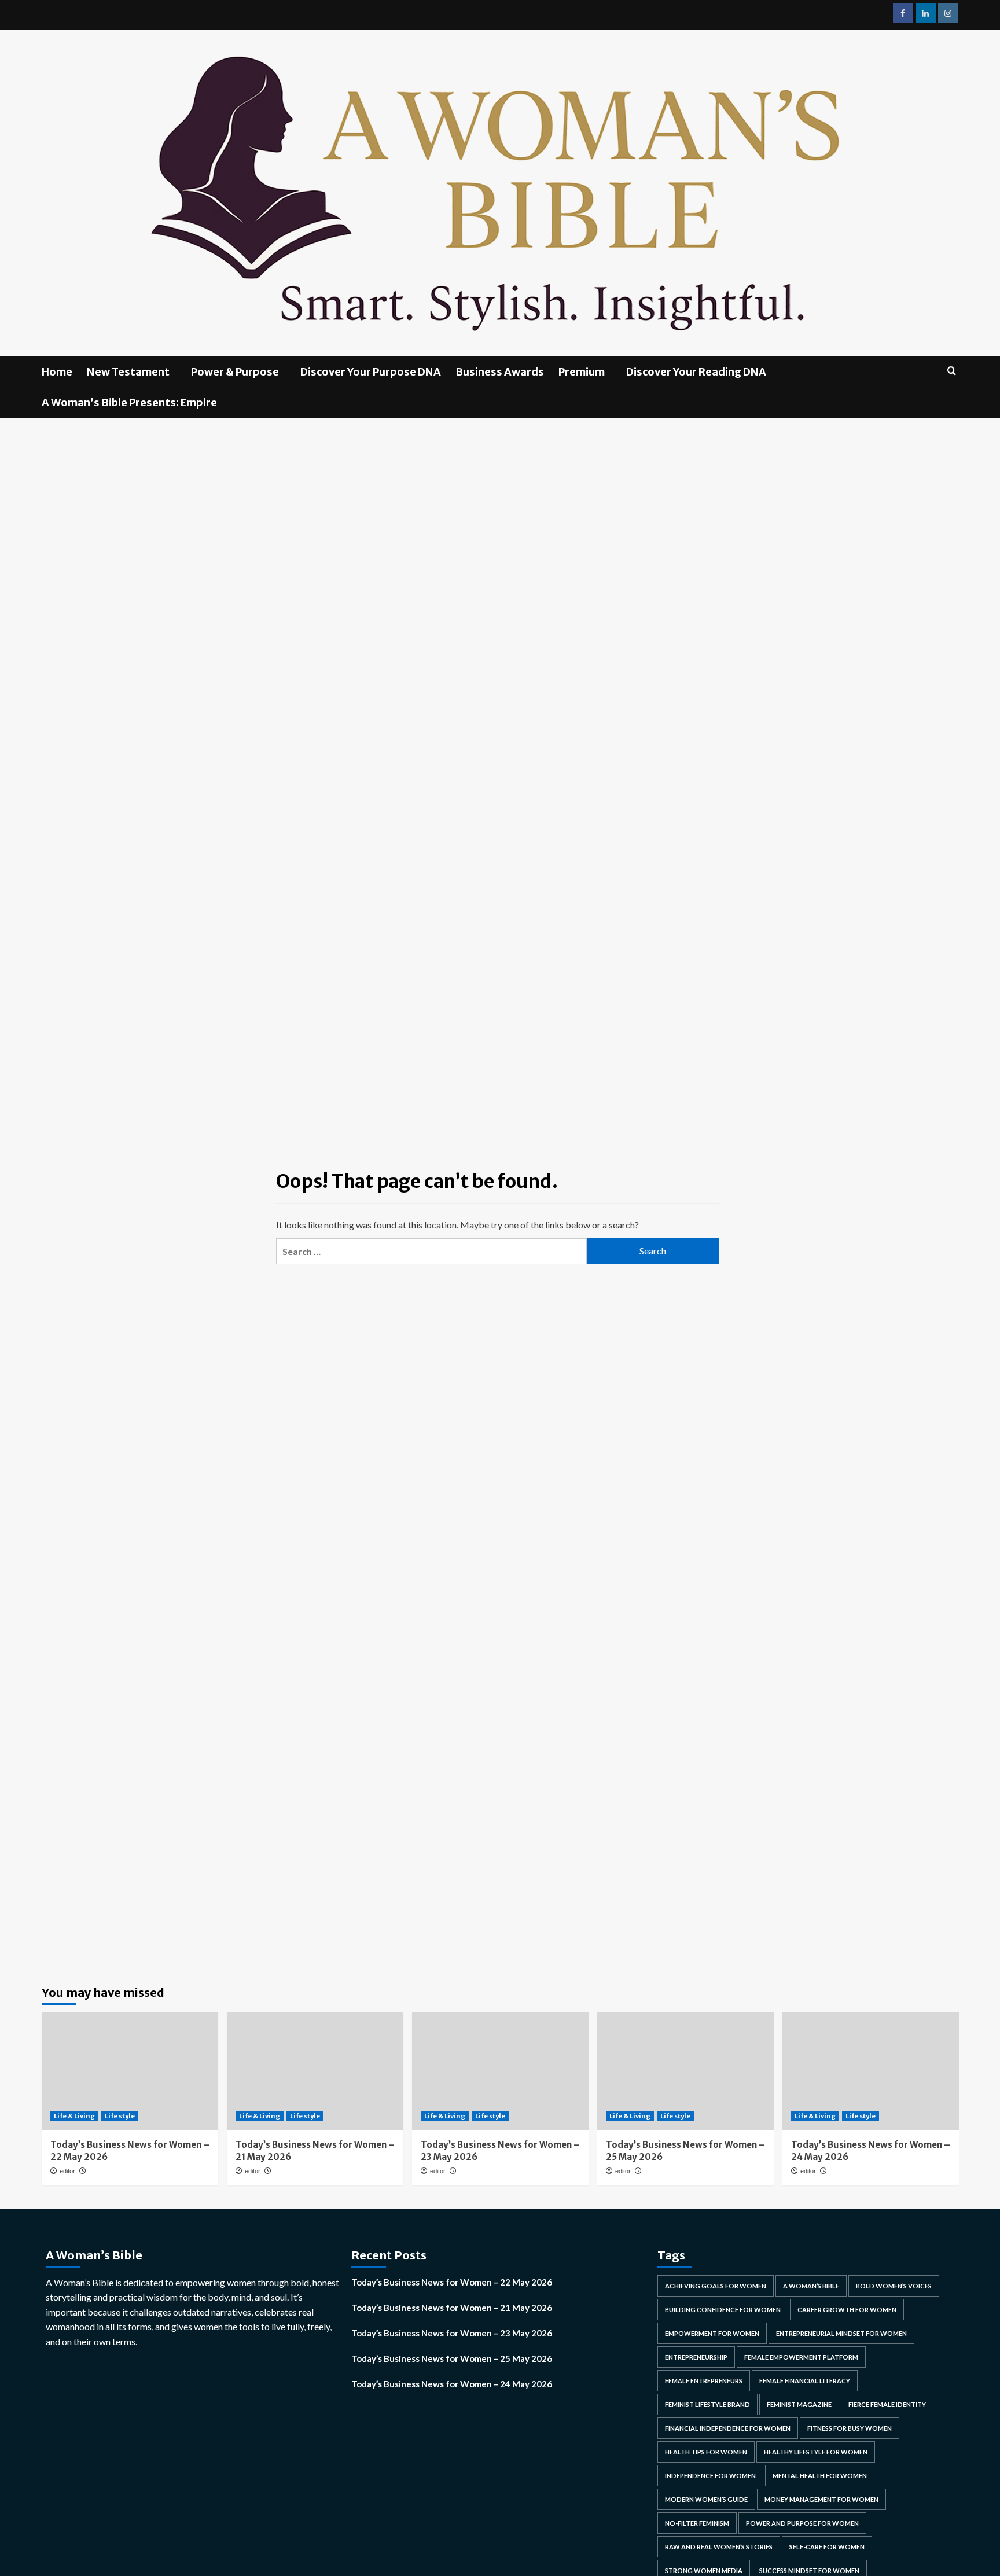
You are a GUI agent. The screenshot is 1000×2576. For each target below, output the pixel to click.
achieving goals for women (716, 2286)
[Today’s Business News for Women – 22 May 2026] (130, 2071)
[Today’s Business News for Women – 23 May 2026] (500, 2071)
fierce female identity (887, 2404)
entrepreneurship (696, 2357)
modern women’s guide (706, 2499)
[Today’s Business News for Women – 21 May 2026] (315, 2071)
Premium (582, 372)
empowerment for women (712, 2333)
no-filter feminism (697, 2523)
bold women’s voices (894, 2286)
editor (67, 2171)
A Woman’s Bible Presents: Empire (129, 402)
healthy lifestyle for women (816, 2452)
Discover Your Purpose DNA (371, 372)
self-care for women (827, 2547)
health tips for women (706, 2452)
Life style (120, 2116)
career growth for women (847, 2310)
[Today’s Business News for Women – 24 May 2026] (871, 2071)
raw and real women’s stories (719, 2547)
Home (57, 372)
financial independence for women (728, 2428)
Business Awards (500, 372)
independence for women (710, 2476)
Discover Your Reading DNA (696, 372)
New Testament (128, 372)
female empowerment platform (801, 2357)
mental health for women (820, 2476)
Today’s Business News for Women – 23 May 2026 (452, 2333)
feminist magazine (799, 2404)
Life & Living (74, 2116)
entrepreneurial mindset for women (841, 2333)
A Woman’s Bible (811, 2286)
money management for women (821, 2499)
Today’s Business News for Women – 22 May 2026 (452, 2282)
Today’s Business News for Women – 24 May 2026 (452, 2384)
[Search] (952, 371)
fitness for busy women (850, 2428)
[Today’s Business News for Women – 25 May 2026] (685, 2071)
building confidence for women (723, 2310)
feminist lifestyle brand (707, 2404)
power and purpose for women (802, 2523)
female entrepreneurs (704, 2381)
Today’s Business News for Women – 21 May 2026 (452, 2308)
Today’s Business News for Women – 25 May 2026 (452, 2358)
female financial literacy (805, 2381)
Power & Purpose (235, 372)
